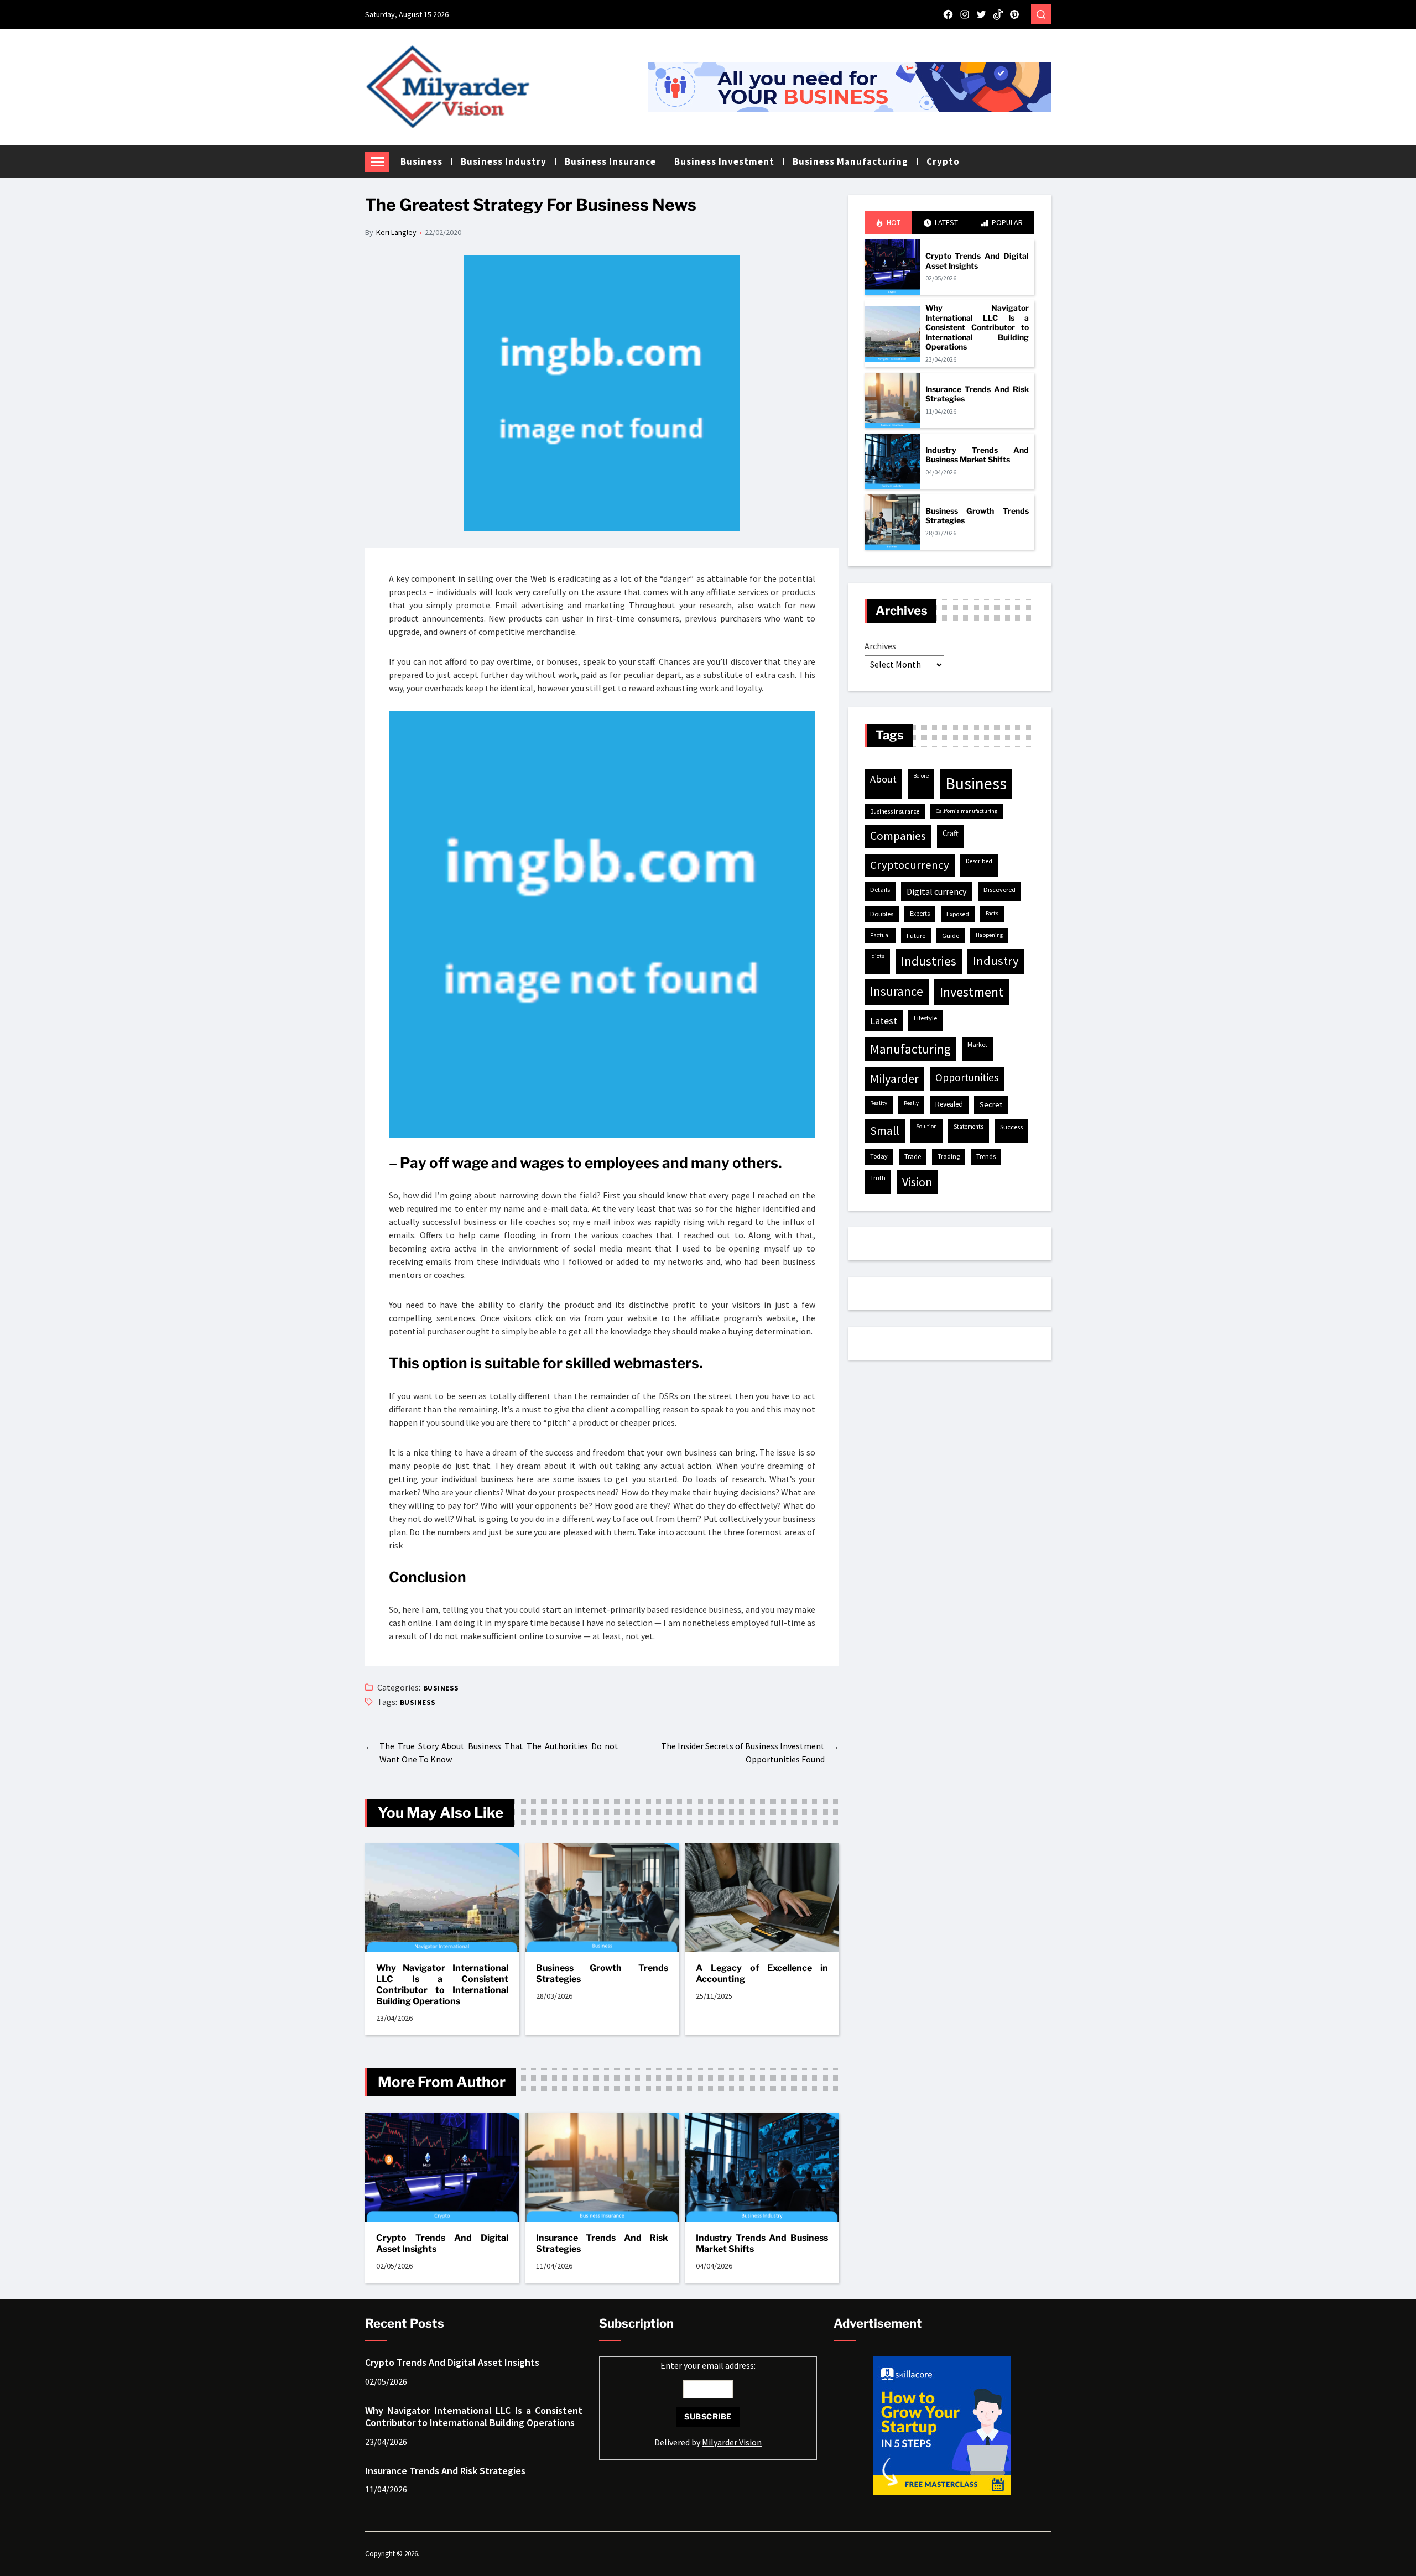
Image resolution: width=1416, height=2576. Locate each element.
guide (951, 935)
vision (917, 1182)
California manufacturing (967, 811)
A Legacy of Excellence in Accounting (762, 1973)
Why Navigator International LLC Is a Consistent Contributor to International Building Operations (442, 1985)
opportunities (967, 1077)
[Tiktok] (998, 14)
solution (926, 1126)
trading (949, 1156)
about (883, 779)
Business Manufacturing (850, 161)
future (916, 935)
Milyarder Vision (732, 2442)
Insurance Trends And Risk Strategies (602, 2243)
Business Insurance (610, 161)
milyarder (894, 1078)
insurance (897, 991)
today (879, 1156)
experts (920, 914)
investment (972, 992)
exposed (958, 914)
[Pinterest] (1014, 14)
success (1011, 1127)
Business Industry (504, 161)
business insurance (895, 811)
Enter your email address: (708, 2404)
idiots (877, 956)
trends (986, 1157)
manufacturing (910, 1049)
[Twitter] (981, 14)
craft (951, 833)
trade (913, 1157)
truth (878, 1178)
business (418, 1702)
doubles (882, 914)
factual (880, 935)
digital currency (937, 891)
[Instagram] (965, 14)
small (885, 1131)
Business (421, 161)
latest (884, 1021)
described (979, 861)
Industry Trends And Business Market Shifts (762, 2243)
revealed (949, 1104)
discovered (999, 890)
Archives (880, 646)
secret (991, 1104)
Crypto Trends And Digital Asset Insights (442, 2243)
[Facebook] (948, 14)
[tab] (888, 223)
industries (929, 961)
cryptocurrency (910, 865)
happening (989, 935)
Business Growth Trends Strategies (602, 1973)
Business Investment (724, 161)
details (880, 890)
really (911, 1103)
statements (969, 1127)
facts (992, 913)
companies (898, 836)
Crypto (943, 161)
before (921, 776)
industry (996, 961)
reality (879, 1103)
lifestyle (925, 1018)
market (977, 1044)
